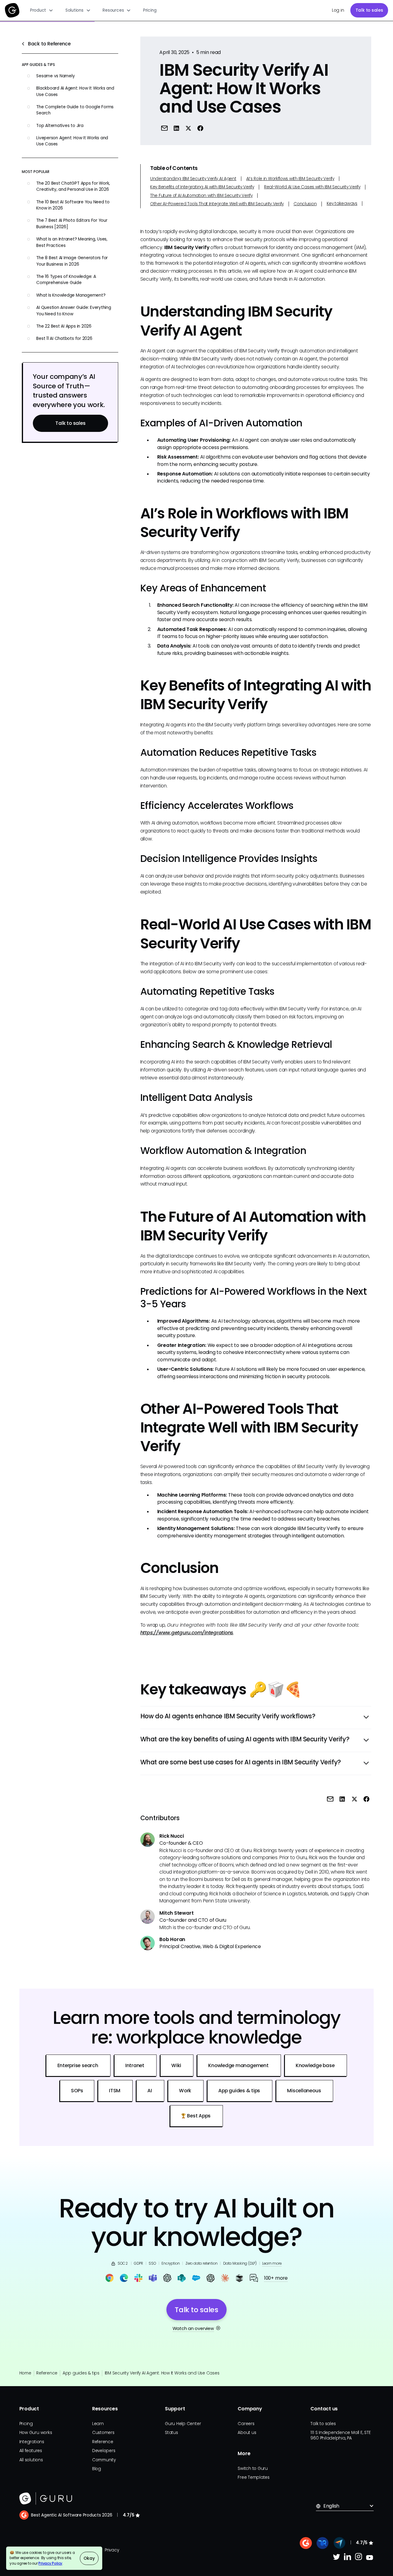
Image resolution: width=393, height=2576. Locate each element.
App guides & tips (81, 2373)
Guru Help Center (183, 2424)
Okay (89, 2558)
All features (31, 2451)
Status (171, 2433)
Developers (104, 2451)
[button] (42, 10)
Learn (98, 2424)
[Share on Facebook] (200, 128)
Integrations (32, 2442)
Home (25, 2373)
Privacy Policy (50, 2563)
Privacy (112, 2550)
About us (247, 2433)
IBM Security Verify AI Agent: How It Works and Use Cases (162, 2373)
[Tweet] (188, 128)
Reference (47, 2373)
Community (104, 2460)
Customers (103, 2433)
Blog (97, 2469)
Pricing (150, 10)
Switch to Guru (253, 2468)
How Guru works (36, 2433)
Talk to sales (369, 10)
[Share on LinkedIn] (176, 128)
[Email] (164, 128)
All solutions (31, 2460)
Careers (246, 2424)
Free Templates (254, 2477)
